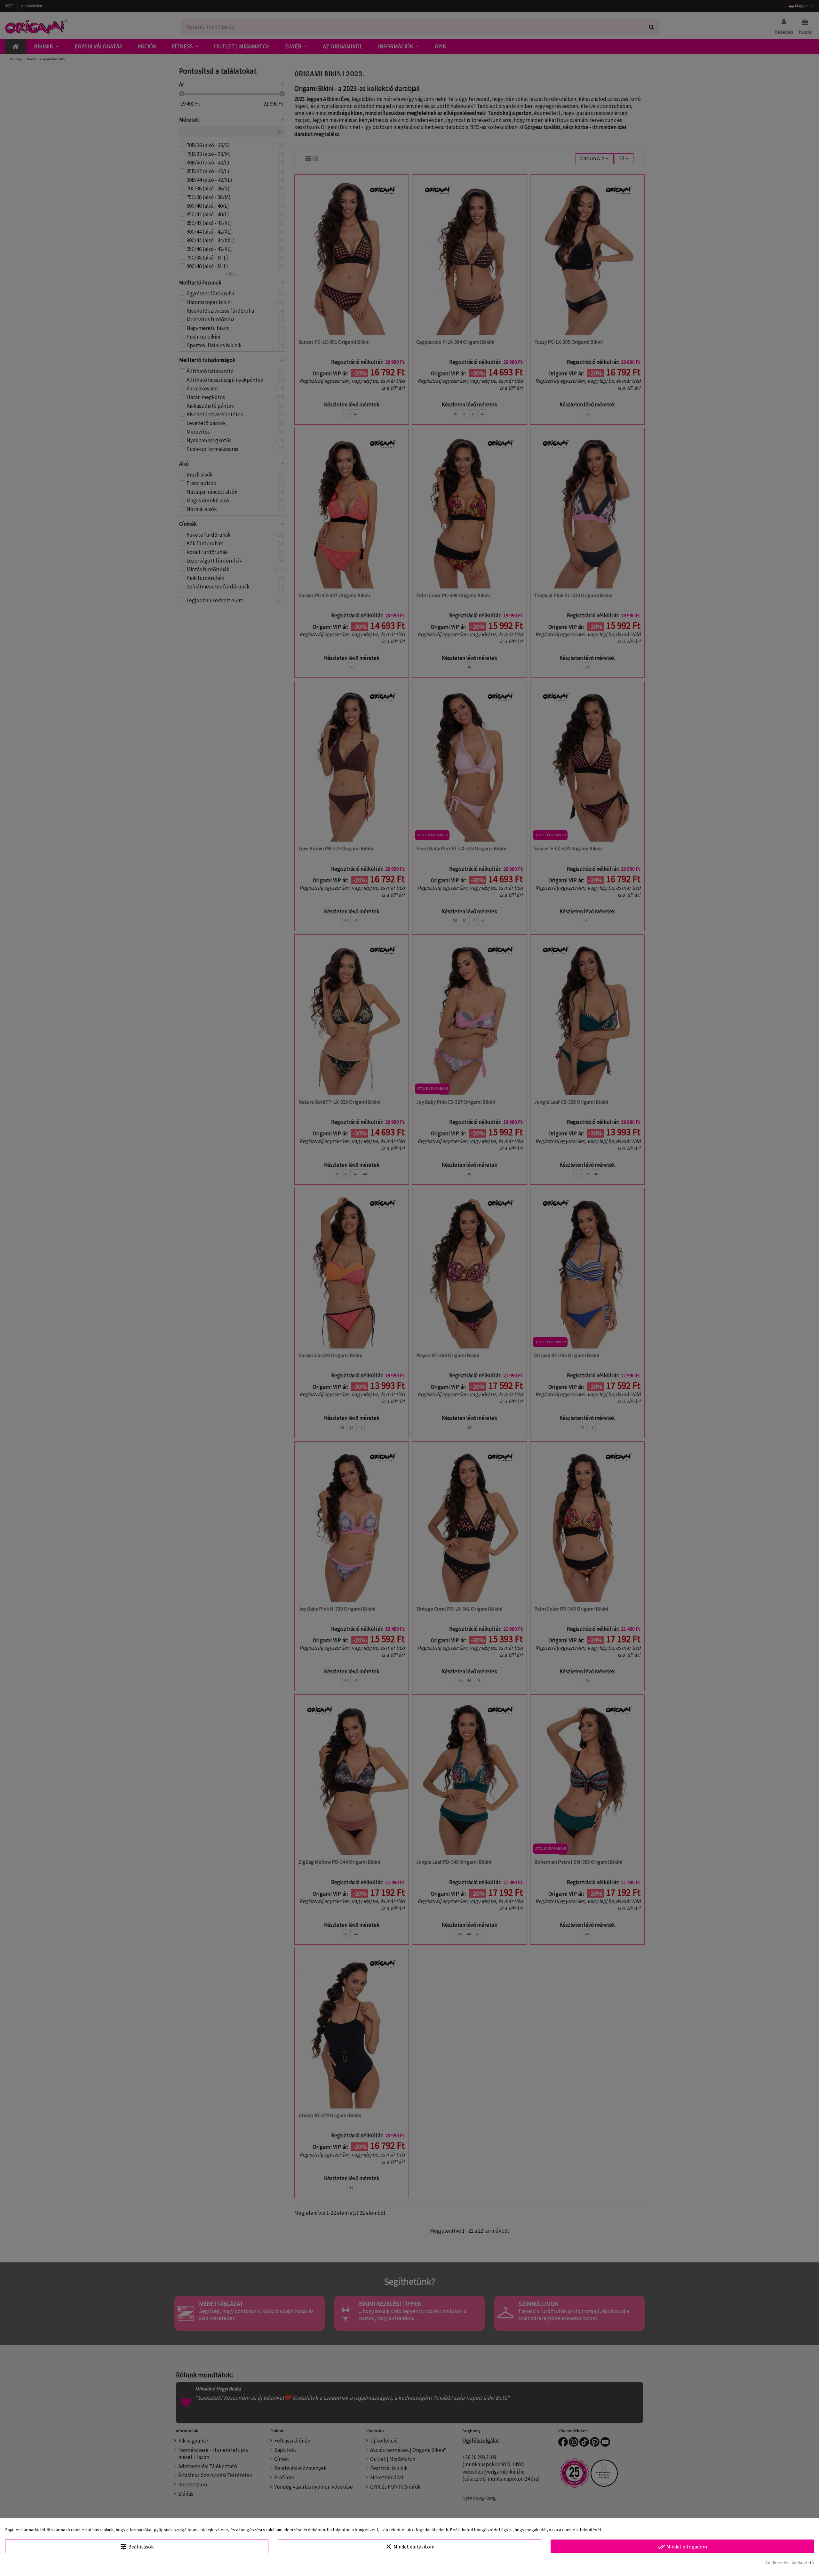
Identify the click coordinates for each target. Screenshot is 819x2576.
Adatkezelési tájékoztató (790, 2563)
